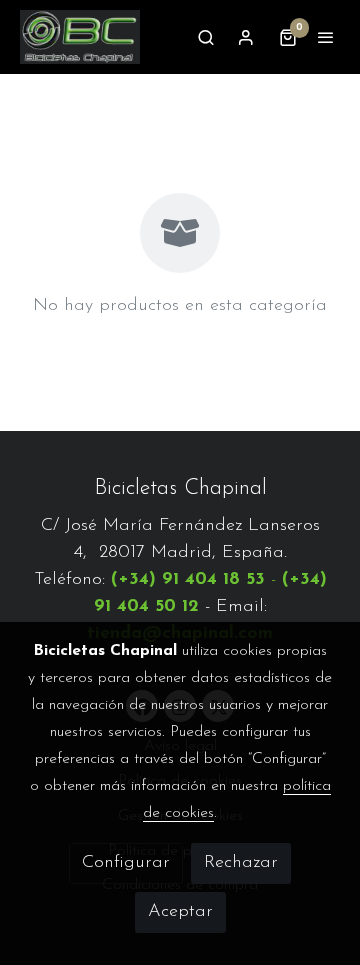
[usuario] (246, 37)
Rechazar (241, 863)
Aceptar (180, 912)
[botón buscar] (206, 37)
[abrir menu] (326, 37)
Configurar (126, 863)
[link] (80, 37)
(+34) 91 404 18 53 (188, 580)
